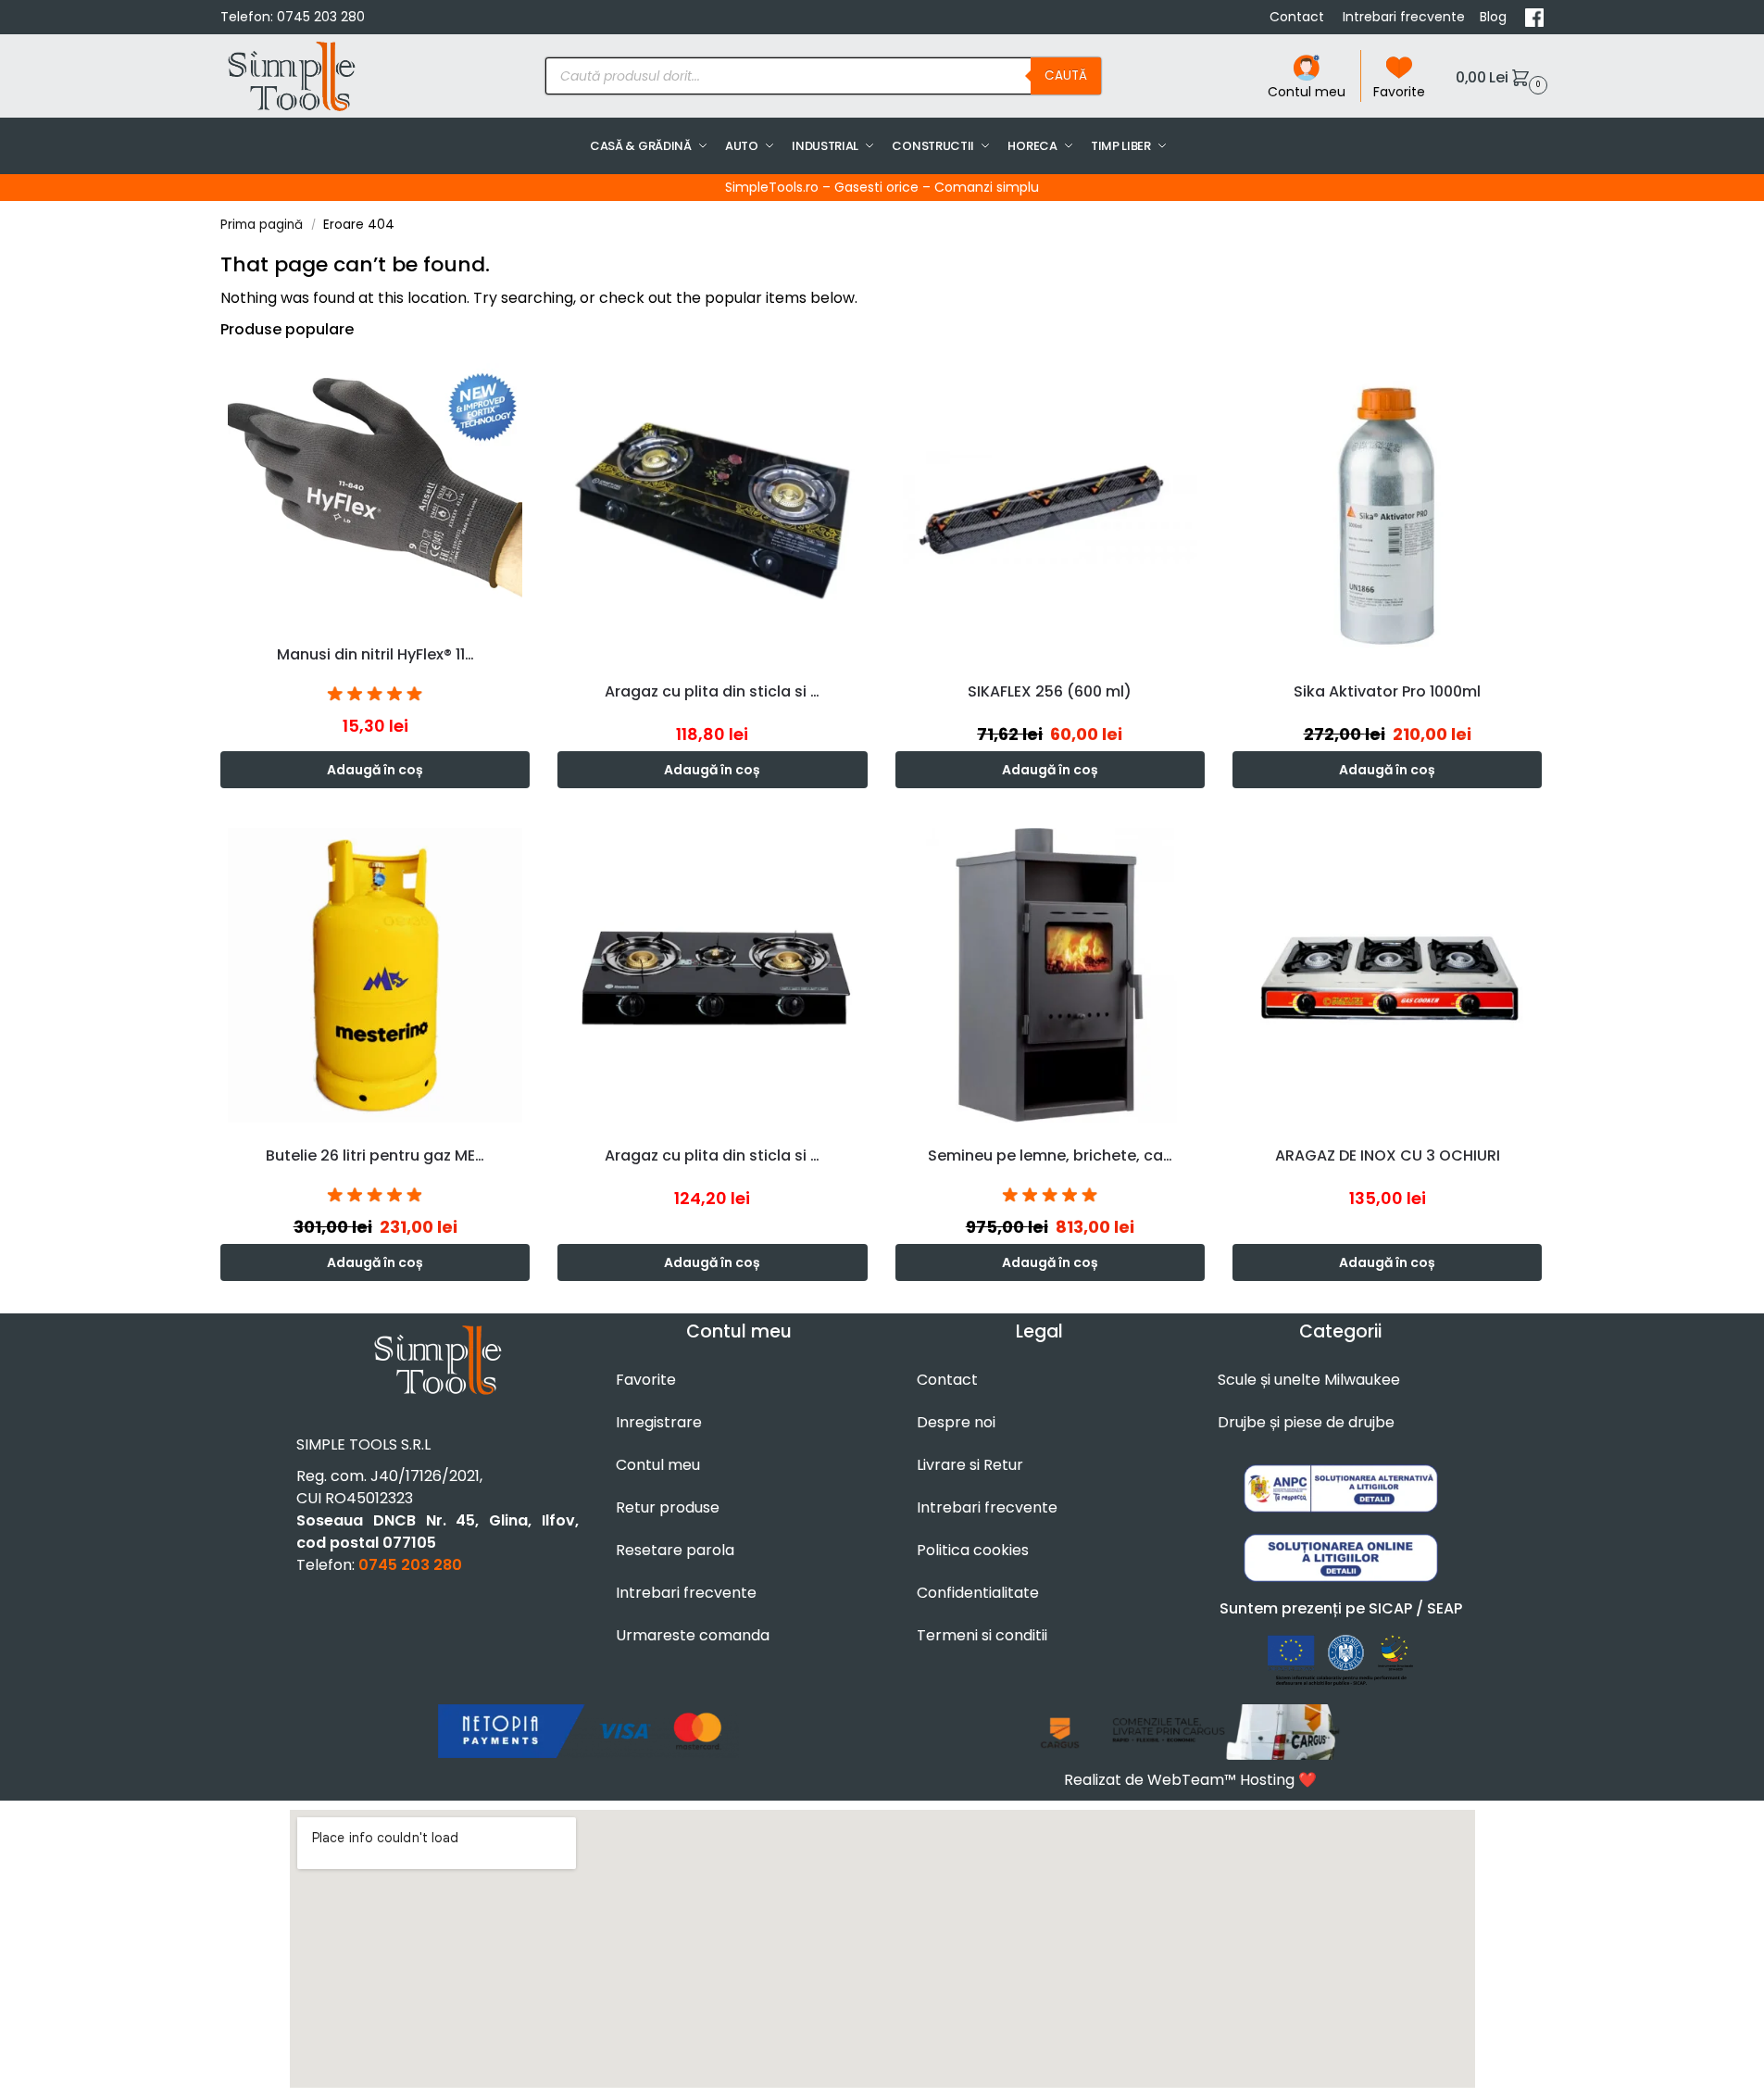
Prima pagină (262, 225)
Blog (1495, 17)
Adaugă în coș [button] (375, 770)
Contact (1299, 17)
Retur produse (668, 1507)
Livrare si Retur (970, 1465)
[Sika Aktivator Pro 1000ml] (1387, 510)
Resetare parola (675, 1550)
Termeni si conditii (982, 1635)
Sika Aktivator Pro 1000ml (1387, 691)
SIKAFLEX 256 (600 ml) (1050, 691)
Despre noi (956, 1422)
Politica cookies (973, 1550)
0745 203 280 (321, 17)
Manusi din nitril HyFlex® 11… (375, 654)
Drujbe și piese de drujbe (1306, 1422)
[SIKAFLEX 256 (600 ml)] (1050, 510)
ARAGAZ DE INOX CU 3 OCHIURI (1388, 1155)
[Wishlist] (520, 383)
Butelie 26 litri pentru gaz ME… (375, 1155)
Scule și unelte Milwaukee (1309, 1380)
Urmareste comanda (693, 1635)
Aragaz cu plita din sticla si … (712, 691)
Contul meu (1307, 92)
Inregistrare (659, 1422)
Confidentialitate (978, 1593)
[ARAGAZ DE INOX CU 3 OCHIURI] (1387, 975)
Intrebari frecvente (1404, 17)
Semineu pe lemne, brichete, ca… (1050, 1155)
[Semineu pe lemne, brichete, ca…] (1050, 975)
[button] (1499, 76)
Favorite (1399, 92)
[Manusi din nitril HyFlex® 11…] (375, 492)
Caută (1066, 75)
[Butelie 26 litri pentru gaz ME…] (375, 975)
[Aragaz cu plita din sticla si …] (712, 510)
